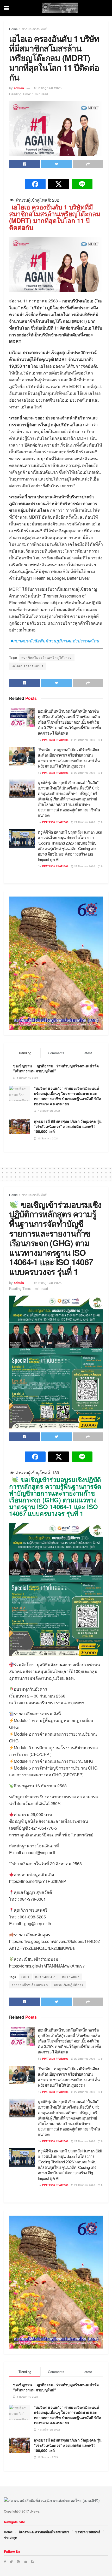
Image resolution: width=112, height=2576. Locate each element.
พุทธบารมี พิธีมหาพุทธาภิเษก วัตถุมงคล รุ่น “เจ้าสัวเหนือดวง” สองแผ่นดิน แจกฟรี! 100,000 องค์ (68, 1126)
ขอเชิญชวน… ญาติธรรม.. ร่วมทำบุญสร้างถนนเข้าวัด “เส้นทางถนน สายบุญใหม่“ (56, 1068)
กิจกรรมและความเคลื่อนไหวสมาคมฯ (44, 2532)
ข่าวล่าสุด (11, 2538)
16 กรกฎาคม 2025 (48, 88)
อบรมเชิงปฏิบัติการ (69, 1985)
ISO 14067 (71, 1977)
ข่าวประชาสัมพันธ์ (34, 29)
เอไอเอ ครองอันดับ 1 (28, 666)
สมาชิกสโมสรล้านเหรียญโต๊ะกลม (47, 657)
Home (13, 29)
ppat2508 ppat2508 (55, 740)
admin (19, 88)
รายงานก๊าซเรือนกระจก (30, 1985)
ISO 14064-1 (46, 1977)
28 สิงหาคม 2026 (84, 740)
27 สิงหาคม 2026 (84, 773)
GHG (25, 1977)
